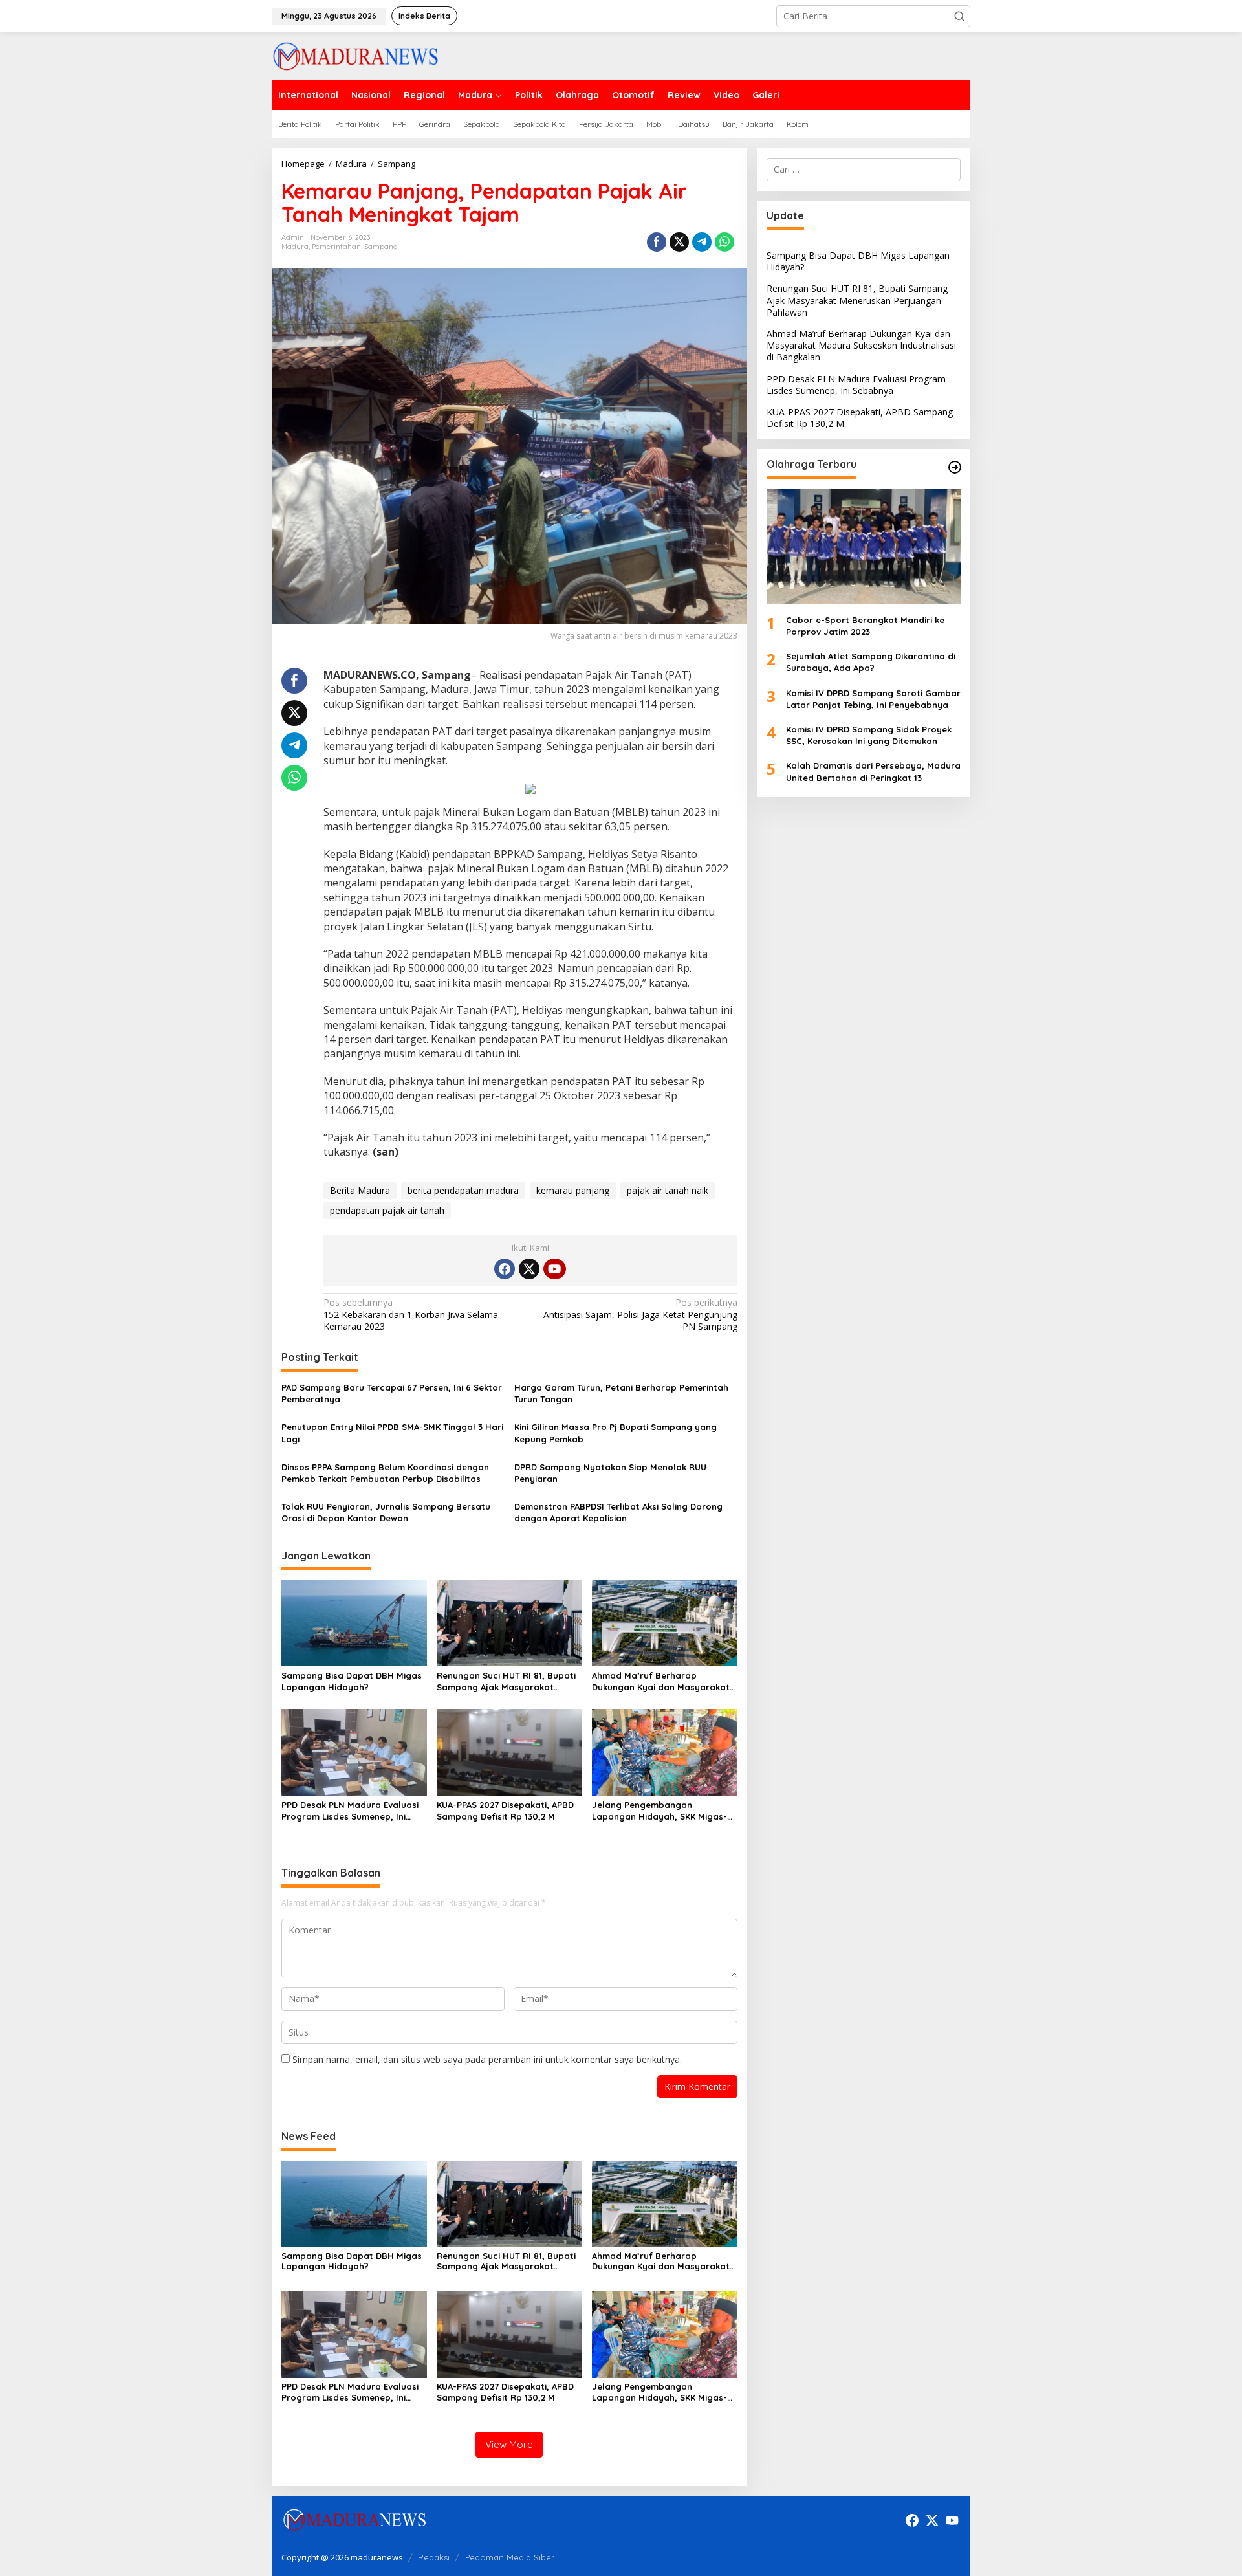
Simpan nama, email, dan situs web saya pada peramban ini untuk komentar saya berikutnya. (487, 2059)
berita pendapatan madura (463, 1190)
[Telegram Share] (702, 242)
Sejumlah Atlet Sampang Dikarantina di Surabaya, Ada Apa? (871, 662)
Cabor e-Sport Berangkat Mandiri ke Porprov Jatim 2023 (865, 626)
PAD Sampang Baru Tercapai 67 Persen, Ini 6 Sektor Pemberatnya (392, 1393)
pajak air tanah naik (668, 1190)
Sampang (381, 247)
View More (509, 2444)
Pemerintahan (336, 247)
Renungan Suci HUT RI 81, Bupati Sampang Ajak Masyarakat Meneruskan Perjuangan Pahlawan (506, 1681)
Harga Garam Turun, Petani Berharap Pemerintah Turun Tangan (621, 1393)
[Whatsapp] (724, 242)
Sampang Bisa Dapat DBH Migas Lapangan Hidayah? (352, 1681)
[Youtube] (554, 1269)
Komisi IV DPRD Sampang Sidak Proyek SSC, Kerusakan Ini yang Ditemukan (869, 735)
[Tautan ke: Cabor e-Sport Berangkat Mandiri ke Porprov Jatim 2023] (864, 547)
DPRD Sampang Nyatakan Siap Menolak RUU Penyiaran (610, 1473)
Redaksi (434, 2557)
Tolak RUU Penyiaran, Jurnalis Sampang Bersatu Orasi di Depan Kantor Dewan (386, 1512)
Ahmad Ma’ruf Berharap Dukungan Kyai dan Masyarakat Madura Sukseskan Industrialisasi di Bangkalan (664, 1681)
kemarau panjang (573, 1190)
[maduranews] (355, 55)
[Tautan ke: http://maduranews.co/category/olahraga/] (955, 467)
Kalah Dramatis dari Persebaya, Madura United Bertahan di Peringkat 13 (873, 772)
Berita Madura (360, 1190)
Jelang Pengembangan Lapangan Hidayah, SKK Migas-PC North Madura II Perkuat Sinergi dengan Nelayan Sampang (659, 1811)
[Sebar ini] (657, 242)
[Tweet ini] (679, 242)
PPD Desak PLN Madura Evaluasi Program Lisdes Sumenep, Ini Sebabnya (350, 1811)
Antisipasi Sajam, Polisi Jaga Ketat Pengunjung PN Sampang (640, 1314)
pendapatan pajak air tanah (387, 1210)
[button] (959, 16)
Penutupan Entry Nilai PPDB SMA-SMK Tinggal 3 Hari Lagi (392, 1433)
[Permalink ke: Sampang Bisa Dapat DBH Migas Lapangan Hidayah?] (354, 1622)
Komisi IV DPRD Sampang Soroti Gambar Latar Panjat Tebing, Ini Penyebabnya (873, 699)
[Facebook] (505, 1269)
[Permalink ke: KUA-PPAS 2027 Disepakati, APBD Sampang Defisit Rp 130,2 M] (509, 1752)
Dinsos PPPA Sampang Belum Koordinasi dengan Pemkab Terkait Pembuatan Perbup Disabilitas (385, 1473)
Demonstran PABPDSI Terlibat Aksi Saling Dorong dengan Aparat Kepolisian (618, 1512)
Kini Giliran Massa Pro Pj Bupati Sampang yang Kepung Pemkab (616, 1433)
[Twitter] (529, 1269)
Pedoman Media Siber (510, 2557)
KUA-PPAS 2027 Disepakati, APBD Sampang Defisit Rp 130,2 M (505, 1811)
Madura (295, 247)
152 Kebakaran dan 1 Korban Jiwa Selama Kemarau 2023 (411, 1314)
